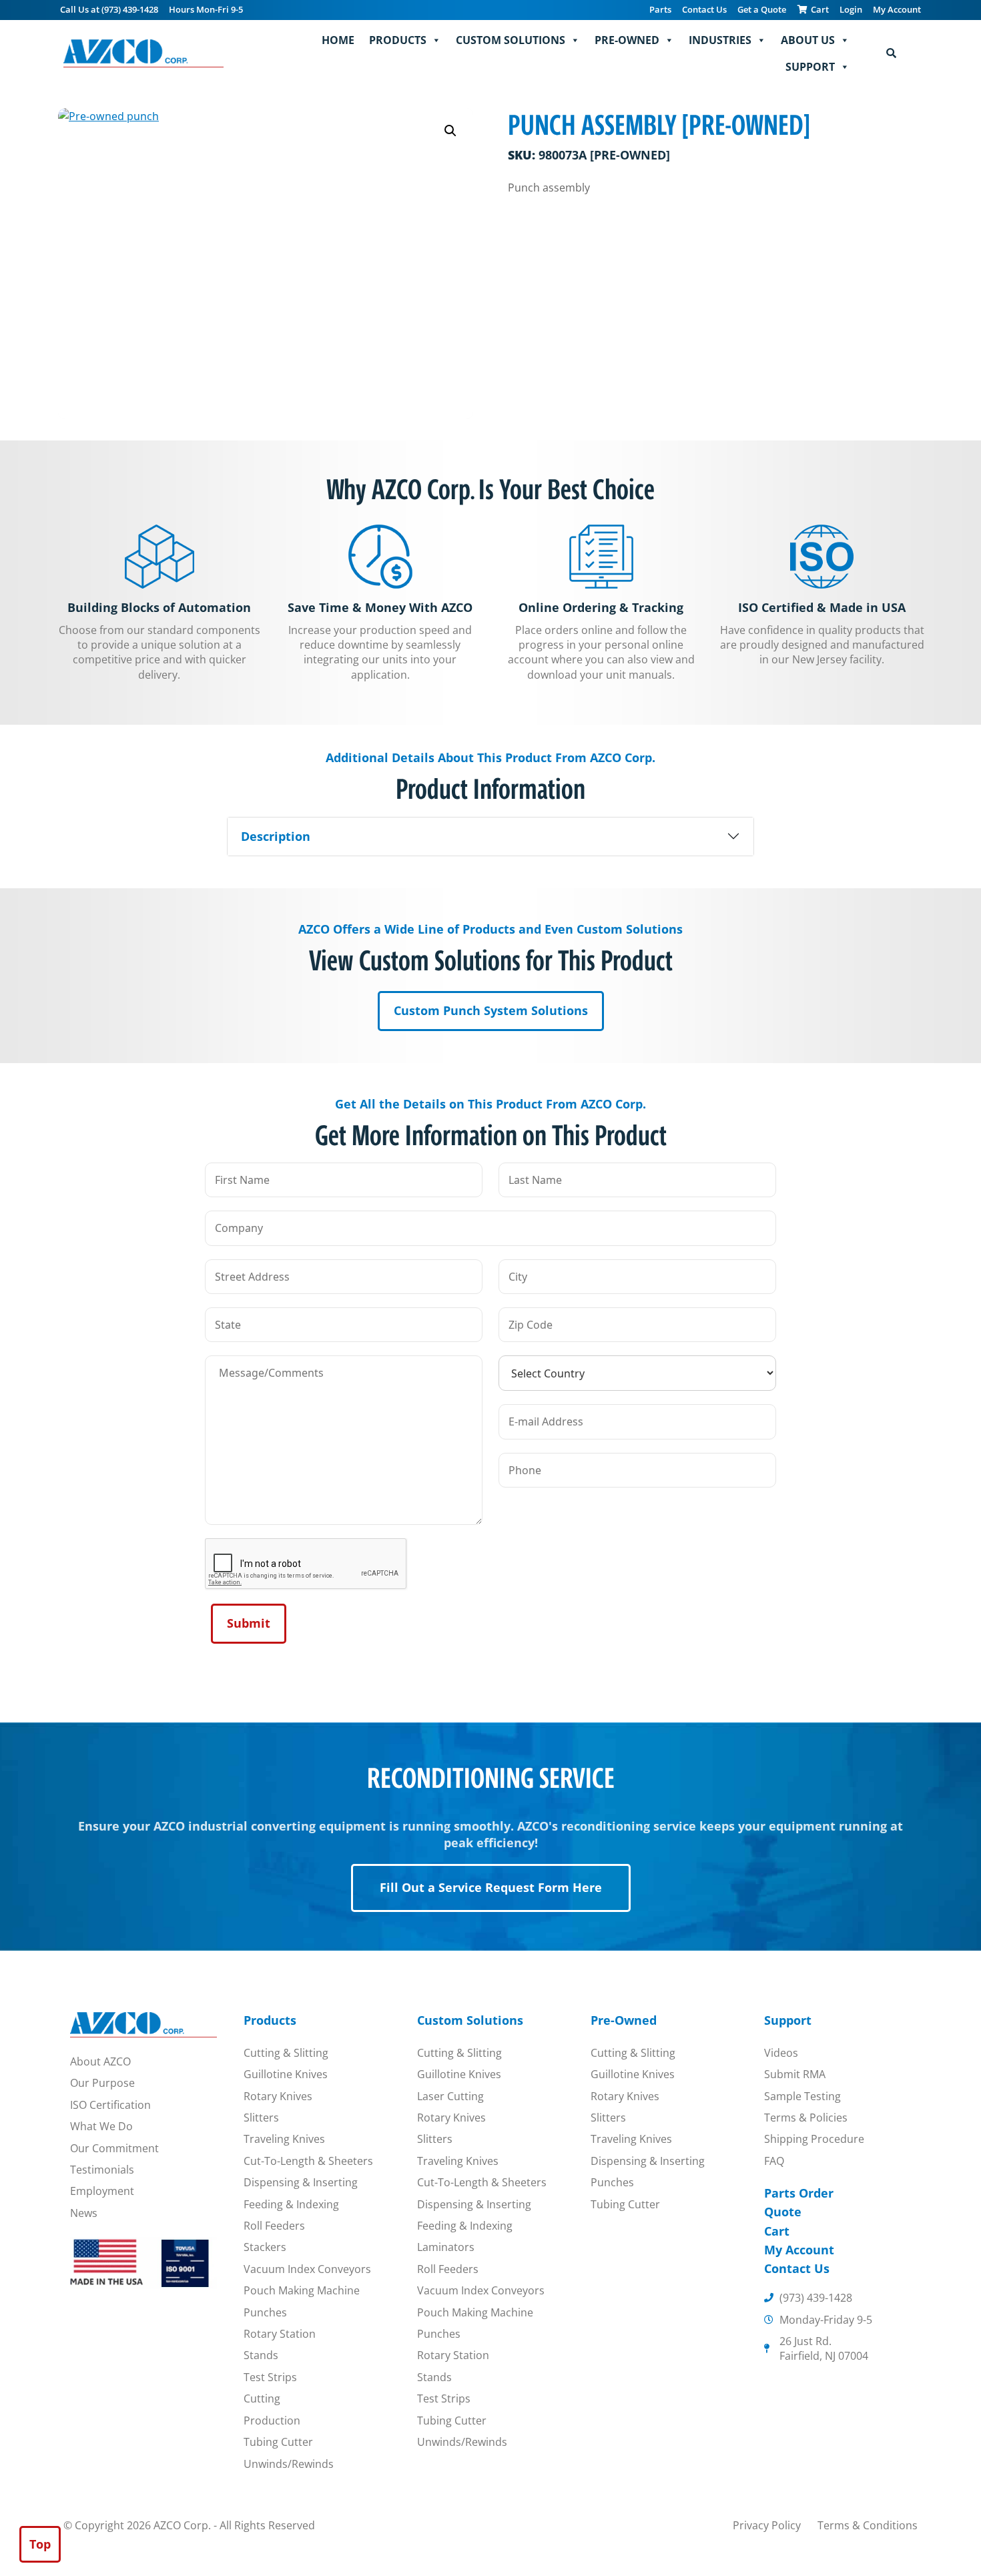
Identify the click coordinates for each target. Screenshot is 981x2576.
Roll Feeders (274, 2226)
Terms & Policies (806, 2118)
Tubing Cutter (278, 2442)
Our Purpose (102, 2083)
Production (272, 2421)
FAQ (774, 2161)
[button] (450, 131)
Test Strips (270, 2377)
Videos (781, 2053)
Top (40, 2544)
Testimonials (102, 2170)
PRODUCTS (398, 40)
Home (338, 40)
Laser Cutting (450, 2096)
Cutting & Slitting (286, 2053)
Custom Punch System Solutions (491, 1010)
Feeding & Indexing (291, 2204)
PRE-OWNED (627, 40)
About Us (808, 40)
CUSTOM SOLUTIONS (511, 40)
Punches (265, 2312)
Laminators (446, 2247)
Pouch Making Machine (302, 2290)
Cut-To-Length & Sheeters (308, 2161)
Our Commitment (114, 2148)
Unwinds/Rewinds (289, 2464)
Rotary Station (280, 2334)
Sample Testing (802, 2096)
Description (276, 836)
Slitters (261, 2118)
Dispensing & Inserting (301, 2182)
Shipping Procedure (814, 2139)
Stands (261, 2355)
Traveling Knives (284, 2139)
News (84, 2213)
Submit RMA (795, 2074)
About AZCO (100, 2061)
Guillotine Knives (286, 2074)
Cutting (262, 2398)
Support (810, 67)
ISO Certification (110, 2105)
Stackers (265, 2247)
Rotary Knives (278, 2096)
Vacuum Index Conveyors (307, 2269)
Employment (102, 2191)
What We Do (101, 2126)
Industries (720, 40)
